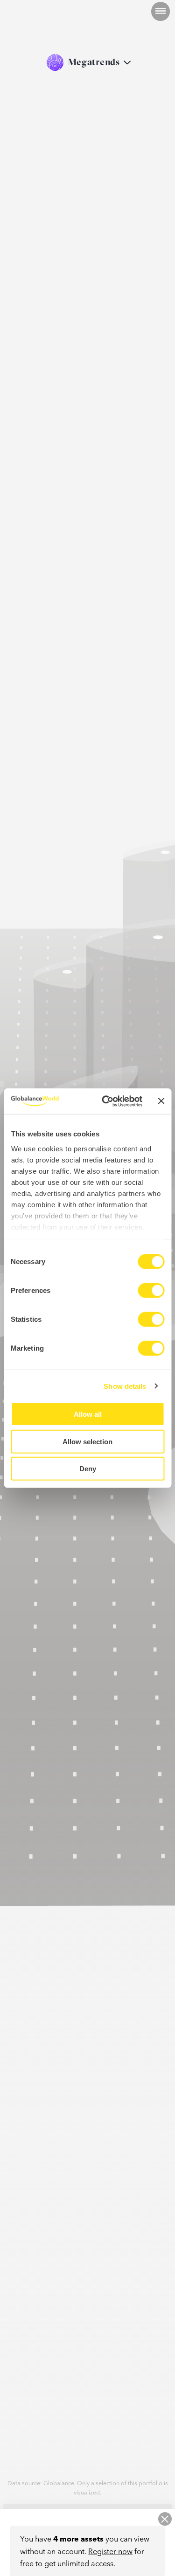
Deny (88, 1469)
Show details (125, 1386)
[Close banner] (161, 1101)
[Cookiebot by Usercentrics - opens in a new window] (106, 1101)
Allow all (88, 1414)
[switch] (151, 1291)
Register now (110, 2551)
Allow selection (87, 1441)
